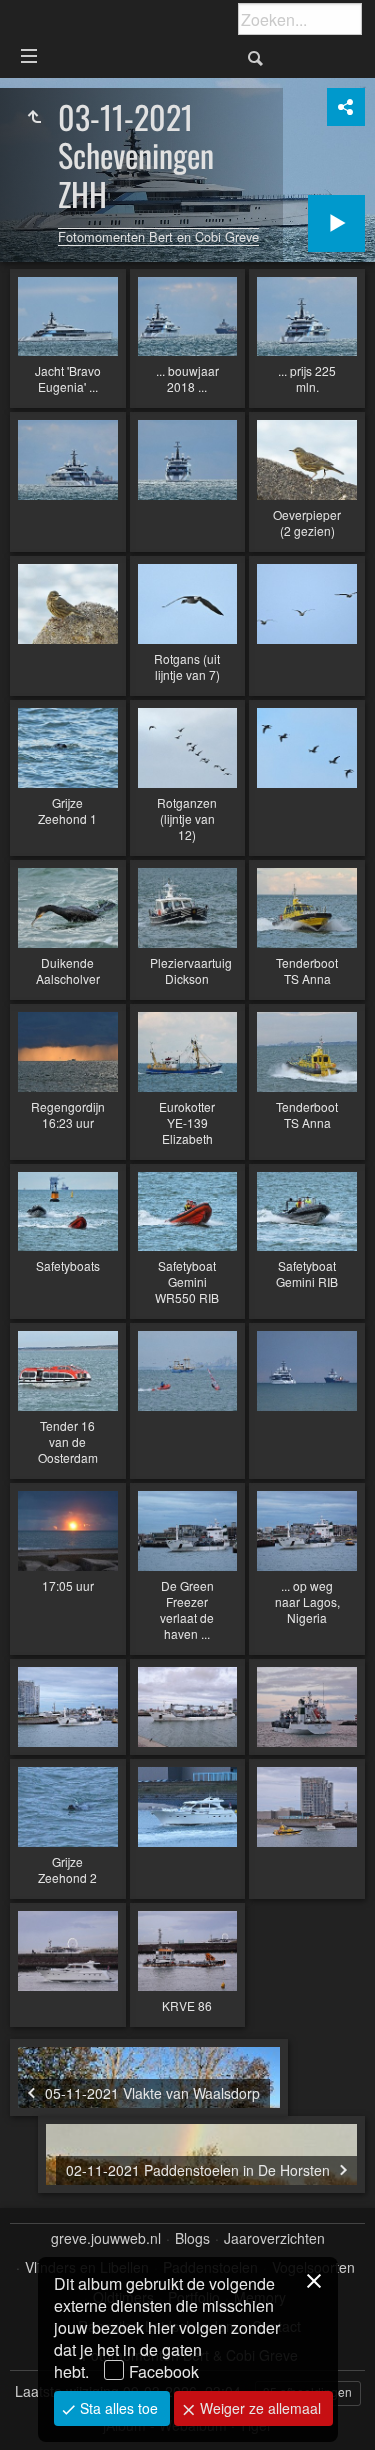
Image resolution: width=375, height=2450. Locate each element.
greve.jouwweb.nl (106, 2238)
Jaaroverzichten (274, 2238)
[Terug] (34, 117)
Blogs (192, 2238)
